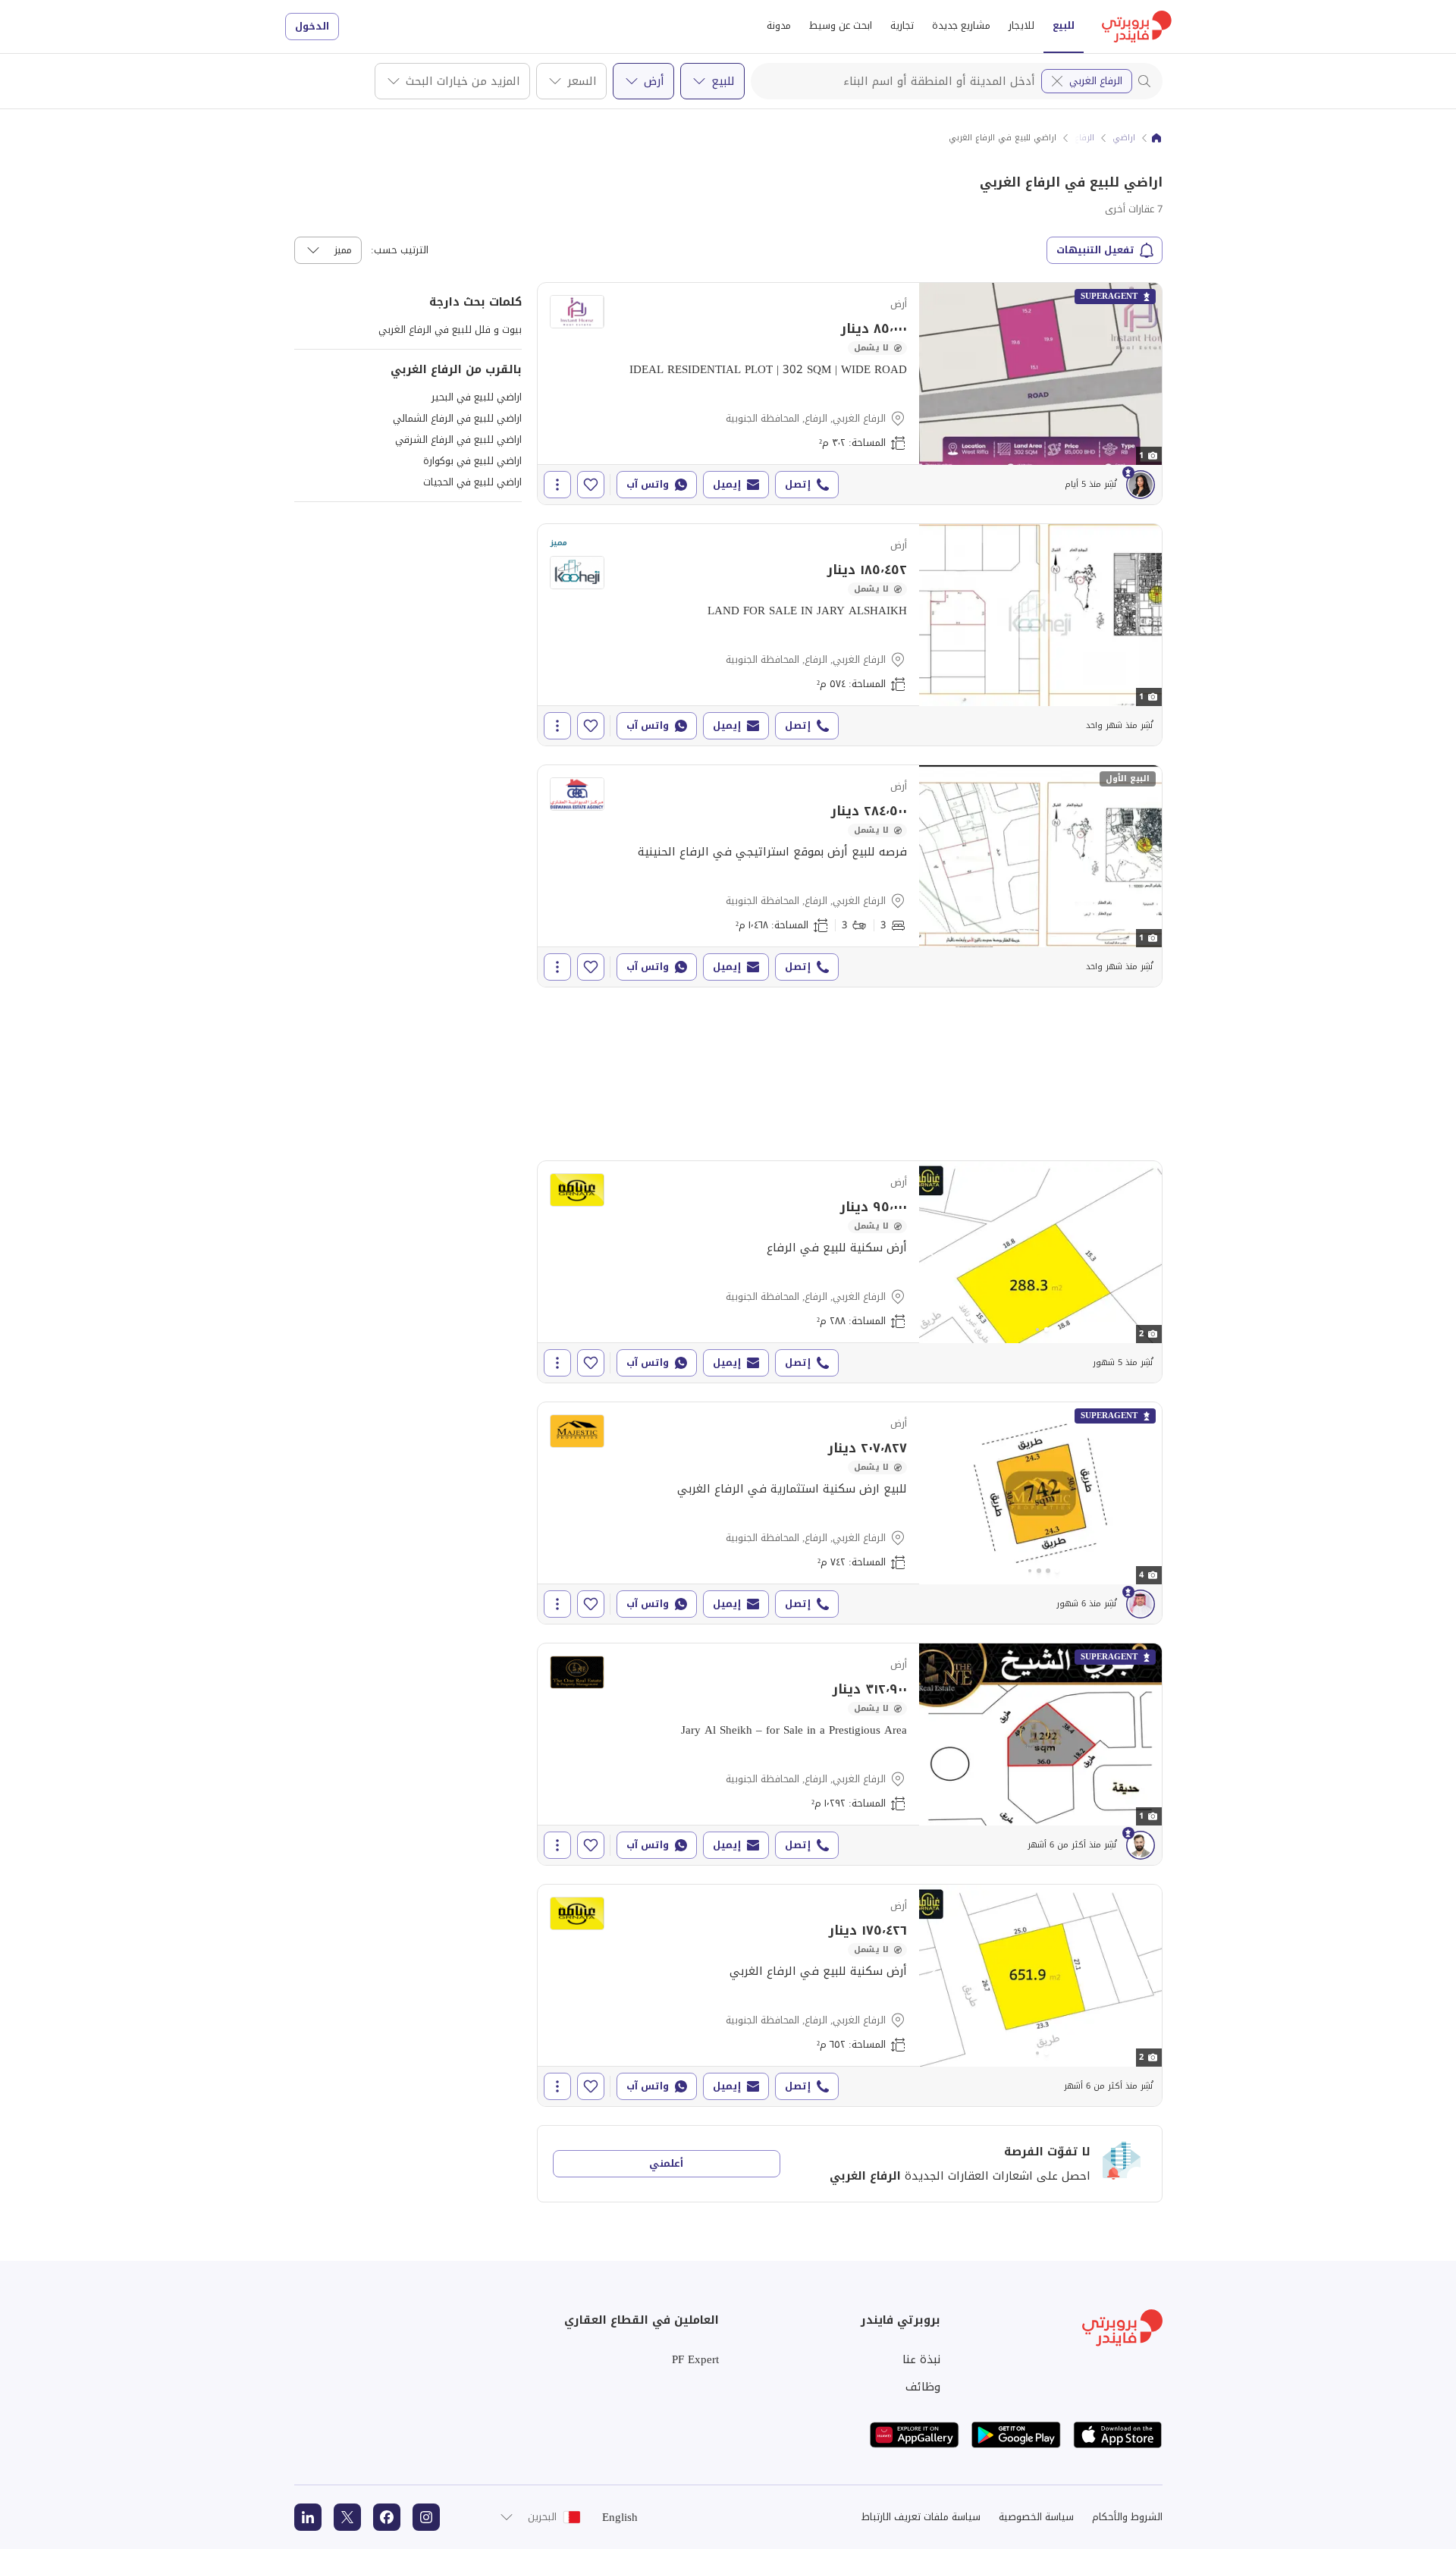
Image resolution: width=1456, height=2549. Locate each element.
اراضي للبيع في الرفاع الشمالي (457, 418)
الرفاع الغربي (1096, 81)
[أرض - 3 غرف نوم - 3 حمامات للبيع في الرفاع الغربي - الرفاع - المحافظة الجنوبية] (850, 876)
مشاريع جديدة (961, 25)
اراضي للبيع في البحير (477, 397)
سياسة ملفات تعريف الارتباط (921, 2517)
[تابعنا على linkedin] (308, 2517)
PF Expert (695, 2359)
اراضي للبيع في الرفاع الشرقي (458, 439)
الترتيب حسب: (400, 250)
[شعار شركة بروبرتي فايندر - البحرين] (1137, 27)
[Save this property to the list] (591, 485)
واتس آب (648, 484)
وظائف (923, 2387)
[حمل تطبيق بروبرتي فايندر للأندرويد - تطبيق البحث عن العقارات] (1016, 2435)
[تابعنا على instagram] (426, 2517)
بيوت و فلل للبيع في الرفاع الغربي (450, 330)
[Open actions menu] (557, 485)
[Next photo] (1148, 1252)
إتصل (798, 484)
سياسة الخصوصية (1036, 2517)
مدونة (779, 25)
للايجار (1021, 25)
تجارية (902, 25)
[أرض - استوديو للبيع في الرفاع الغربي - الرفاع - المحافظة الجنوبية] (850, 394)
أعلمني (666, 2163)
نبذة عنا (921, 2359)
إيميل (727, 484)
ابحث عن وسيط (841, 25)
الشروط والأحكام (1127, 2517)
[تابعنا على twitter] (347, 2517)
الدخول (312, 26)
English (620, 2517)
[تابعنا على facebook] (387, 2517)
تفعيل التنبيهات (1095, 250)
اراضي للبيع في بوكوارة (472, 461)
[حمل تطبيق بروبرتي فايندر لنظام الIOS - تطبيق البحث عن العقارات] (1118, 2435)
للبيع (1064, 25)
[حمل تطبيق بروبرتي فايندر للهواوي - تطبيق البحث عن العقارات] (915, 2435)
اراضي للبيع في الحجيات (472, 482)
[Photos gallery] (1040, 1252)
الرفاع (1084, 138)
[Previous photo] (933, 1252)
